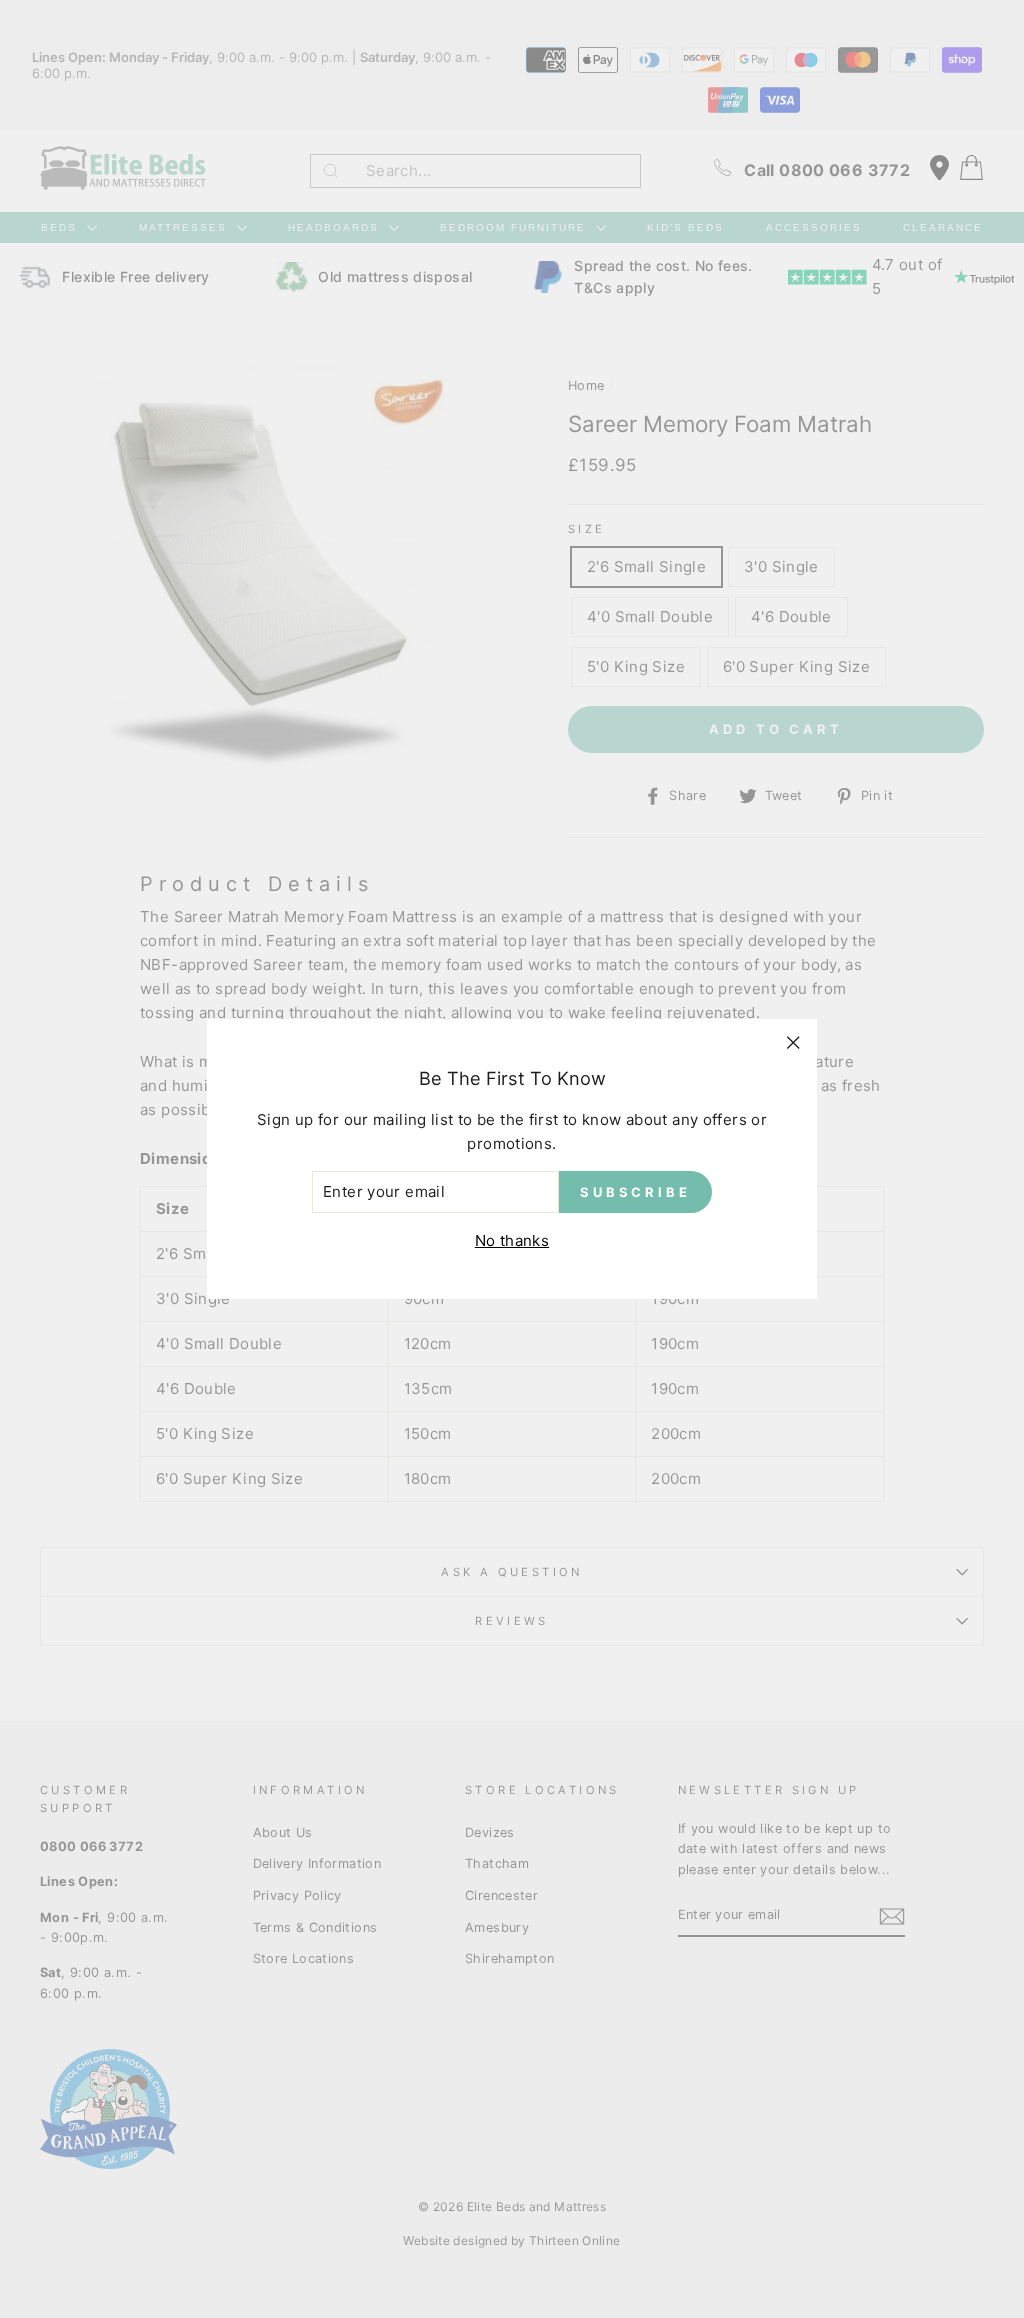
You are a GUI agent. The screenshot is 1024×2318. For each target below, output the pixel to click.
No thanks (512, 1240)
